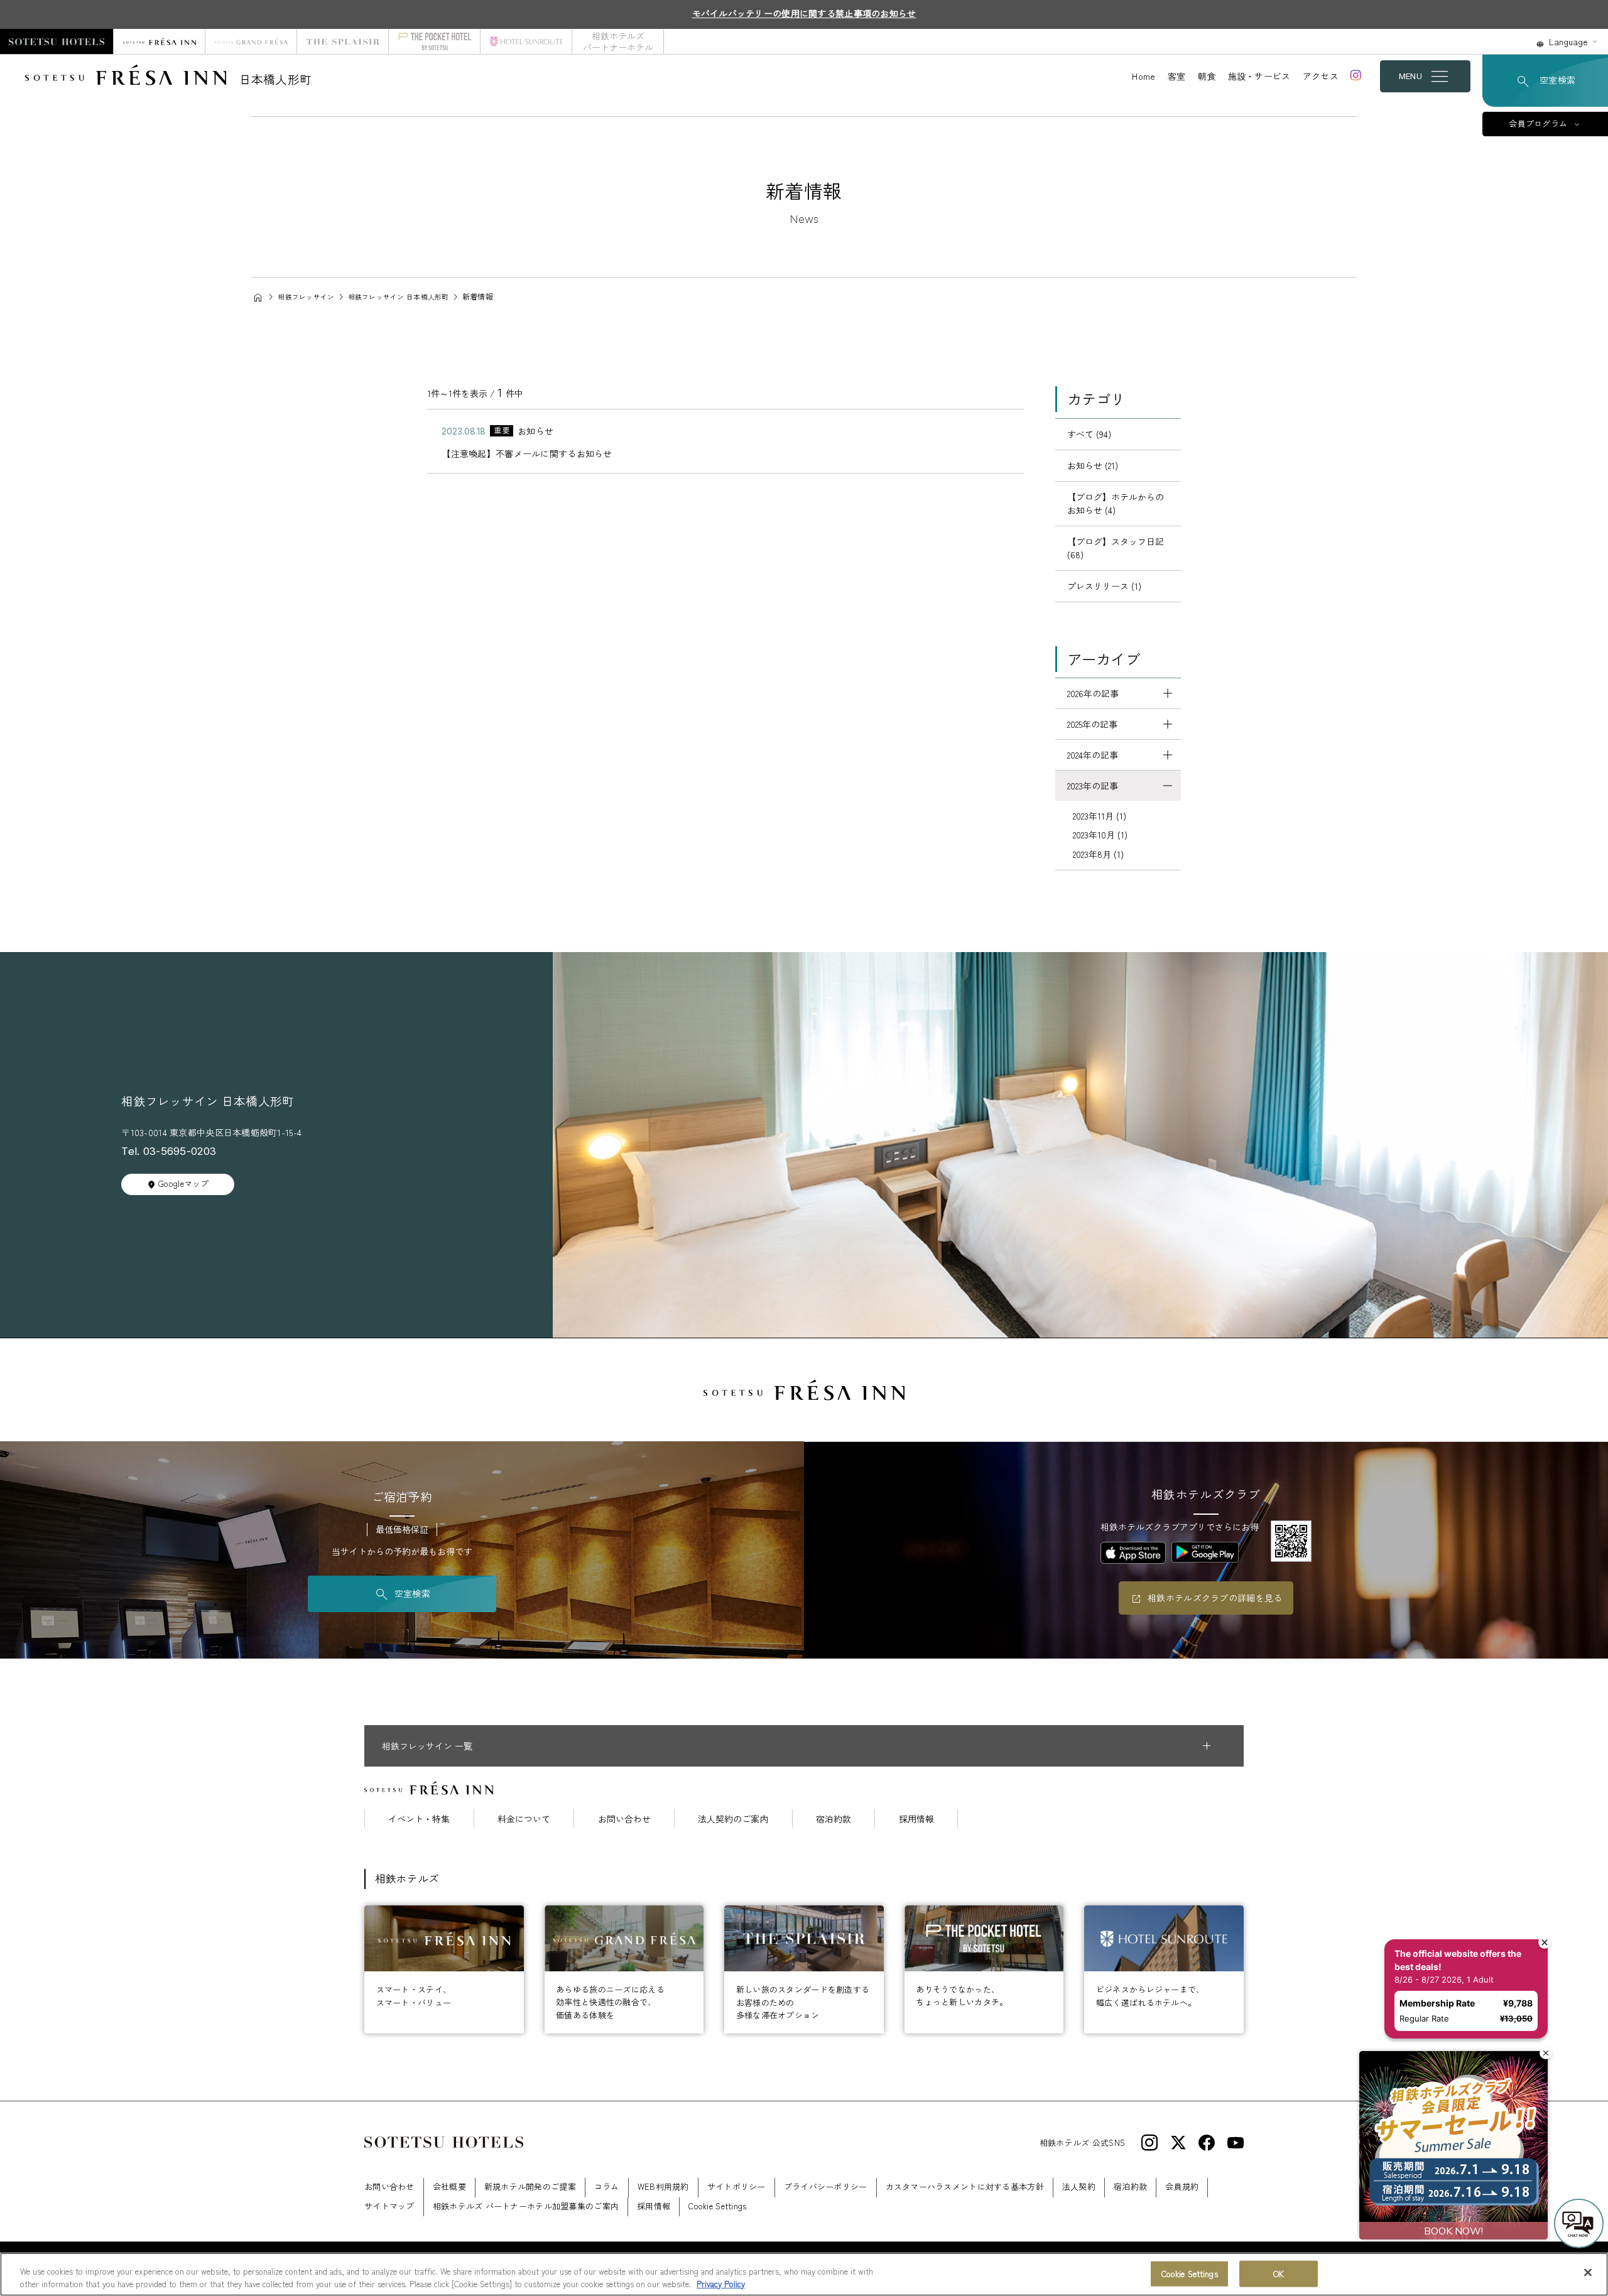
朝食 (1207, 76)
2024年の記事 (1093, 755)
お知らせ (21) (1093, 465)
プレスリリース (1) (1104, 586)
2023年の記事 (1093, 786)
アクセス (1321, 76)
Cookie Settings (1190, 2274)
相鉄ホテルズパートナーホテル (618, 41)
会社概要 (449, 2186)
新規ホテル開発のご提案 (530, 2186)
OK (1279, 2274)
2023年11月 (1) (1100, 816)
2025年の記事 (1092, 724)
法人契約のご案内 (733, 1819)
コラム (607, 2186)
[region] (804, 2274)
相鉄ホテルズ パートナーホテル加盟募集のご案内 (526, 2206)
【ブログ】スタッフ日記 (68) (1116, 548)
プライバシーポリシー (826, 2186)
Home (1144, 76)
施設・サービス (1259, 76)
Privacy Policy (721, 2283)
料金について (524, 1819)
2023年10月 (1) (1100, 835)
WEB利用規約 (663, 2186)
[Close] (1588, 2273)
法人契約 (1079, 2186)
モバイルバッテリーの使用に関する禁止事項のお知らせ (804, 13)
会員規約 (1182, 2186)
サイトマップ (389, 2206)
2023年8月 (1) (1098, 854)
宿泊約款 (834, 1819)
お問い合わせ (624, 1819)
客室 (1177, 76)
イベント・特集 (419, 1819)
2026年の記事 (1093, 693)
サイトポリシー (736, 2186)
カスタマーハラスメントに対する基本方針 (965, 2186)
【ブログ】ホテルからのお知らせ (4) (1116, 503)
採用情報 (916, 1819)
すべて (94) (1089, 434)
